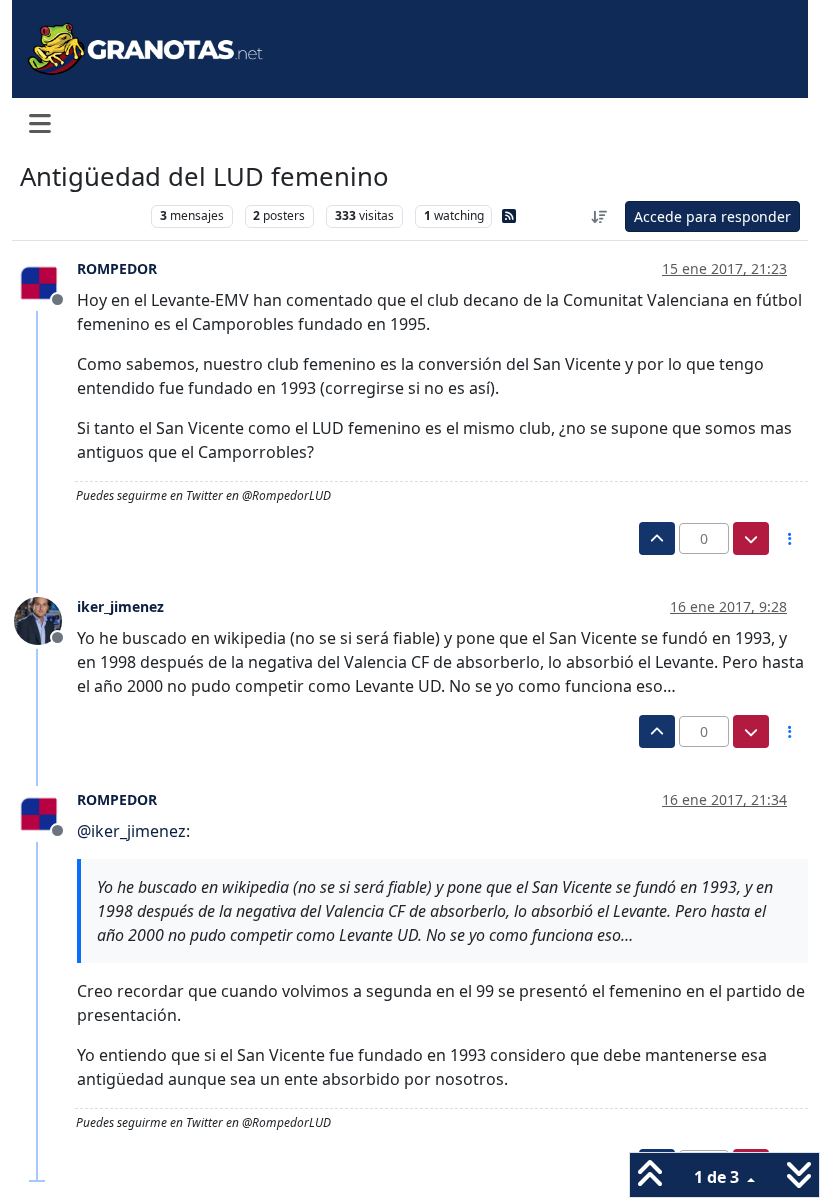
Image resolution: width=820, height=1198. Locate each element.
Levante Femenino (80, 215)
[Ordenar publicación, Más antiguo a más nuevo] (600, 216)
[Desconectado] (45, 281)
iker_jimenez (120, 606)
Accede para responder (712, 216)
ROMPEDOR (117, 268)
